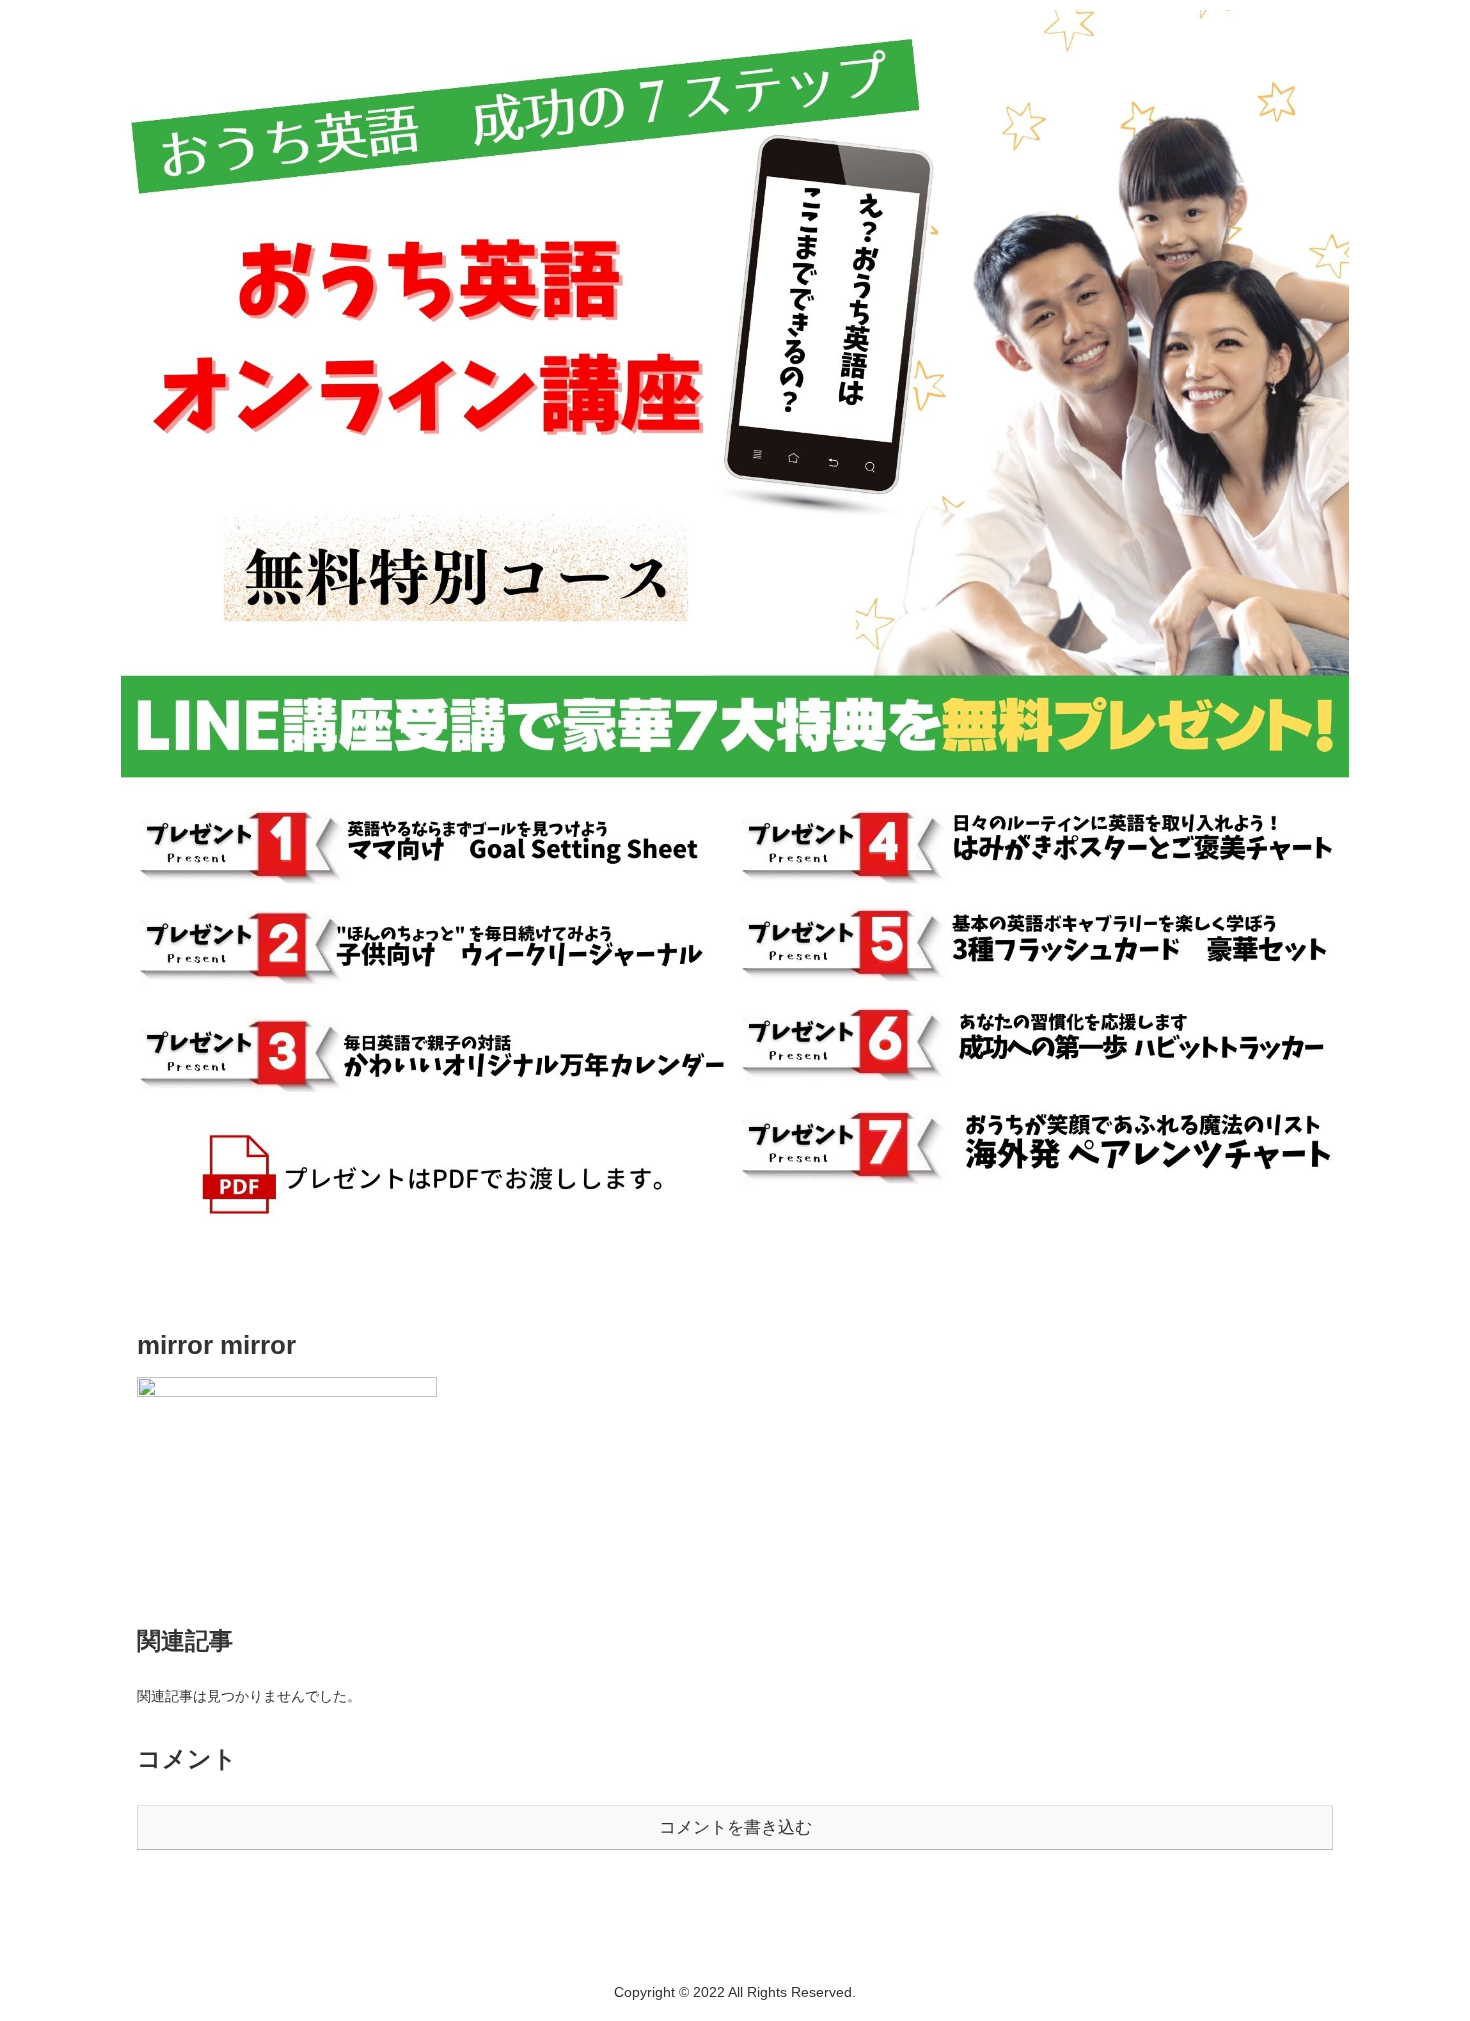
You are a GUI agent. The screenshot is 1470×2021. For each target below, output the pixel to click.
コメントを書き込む (735, 1827)
